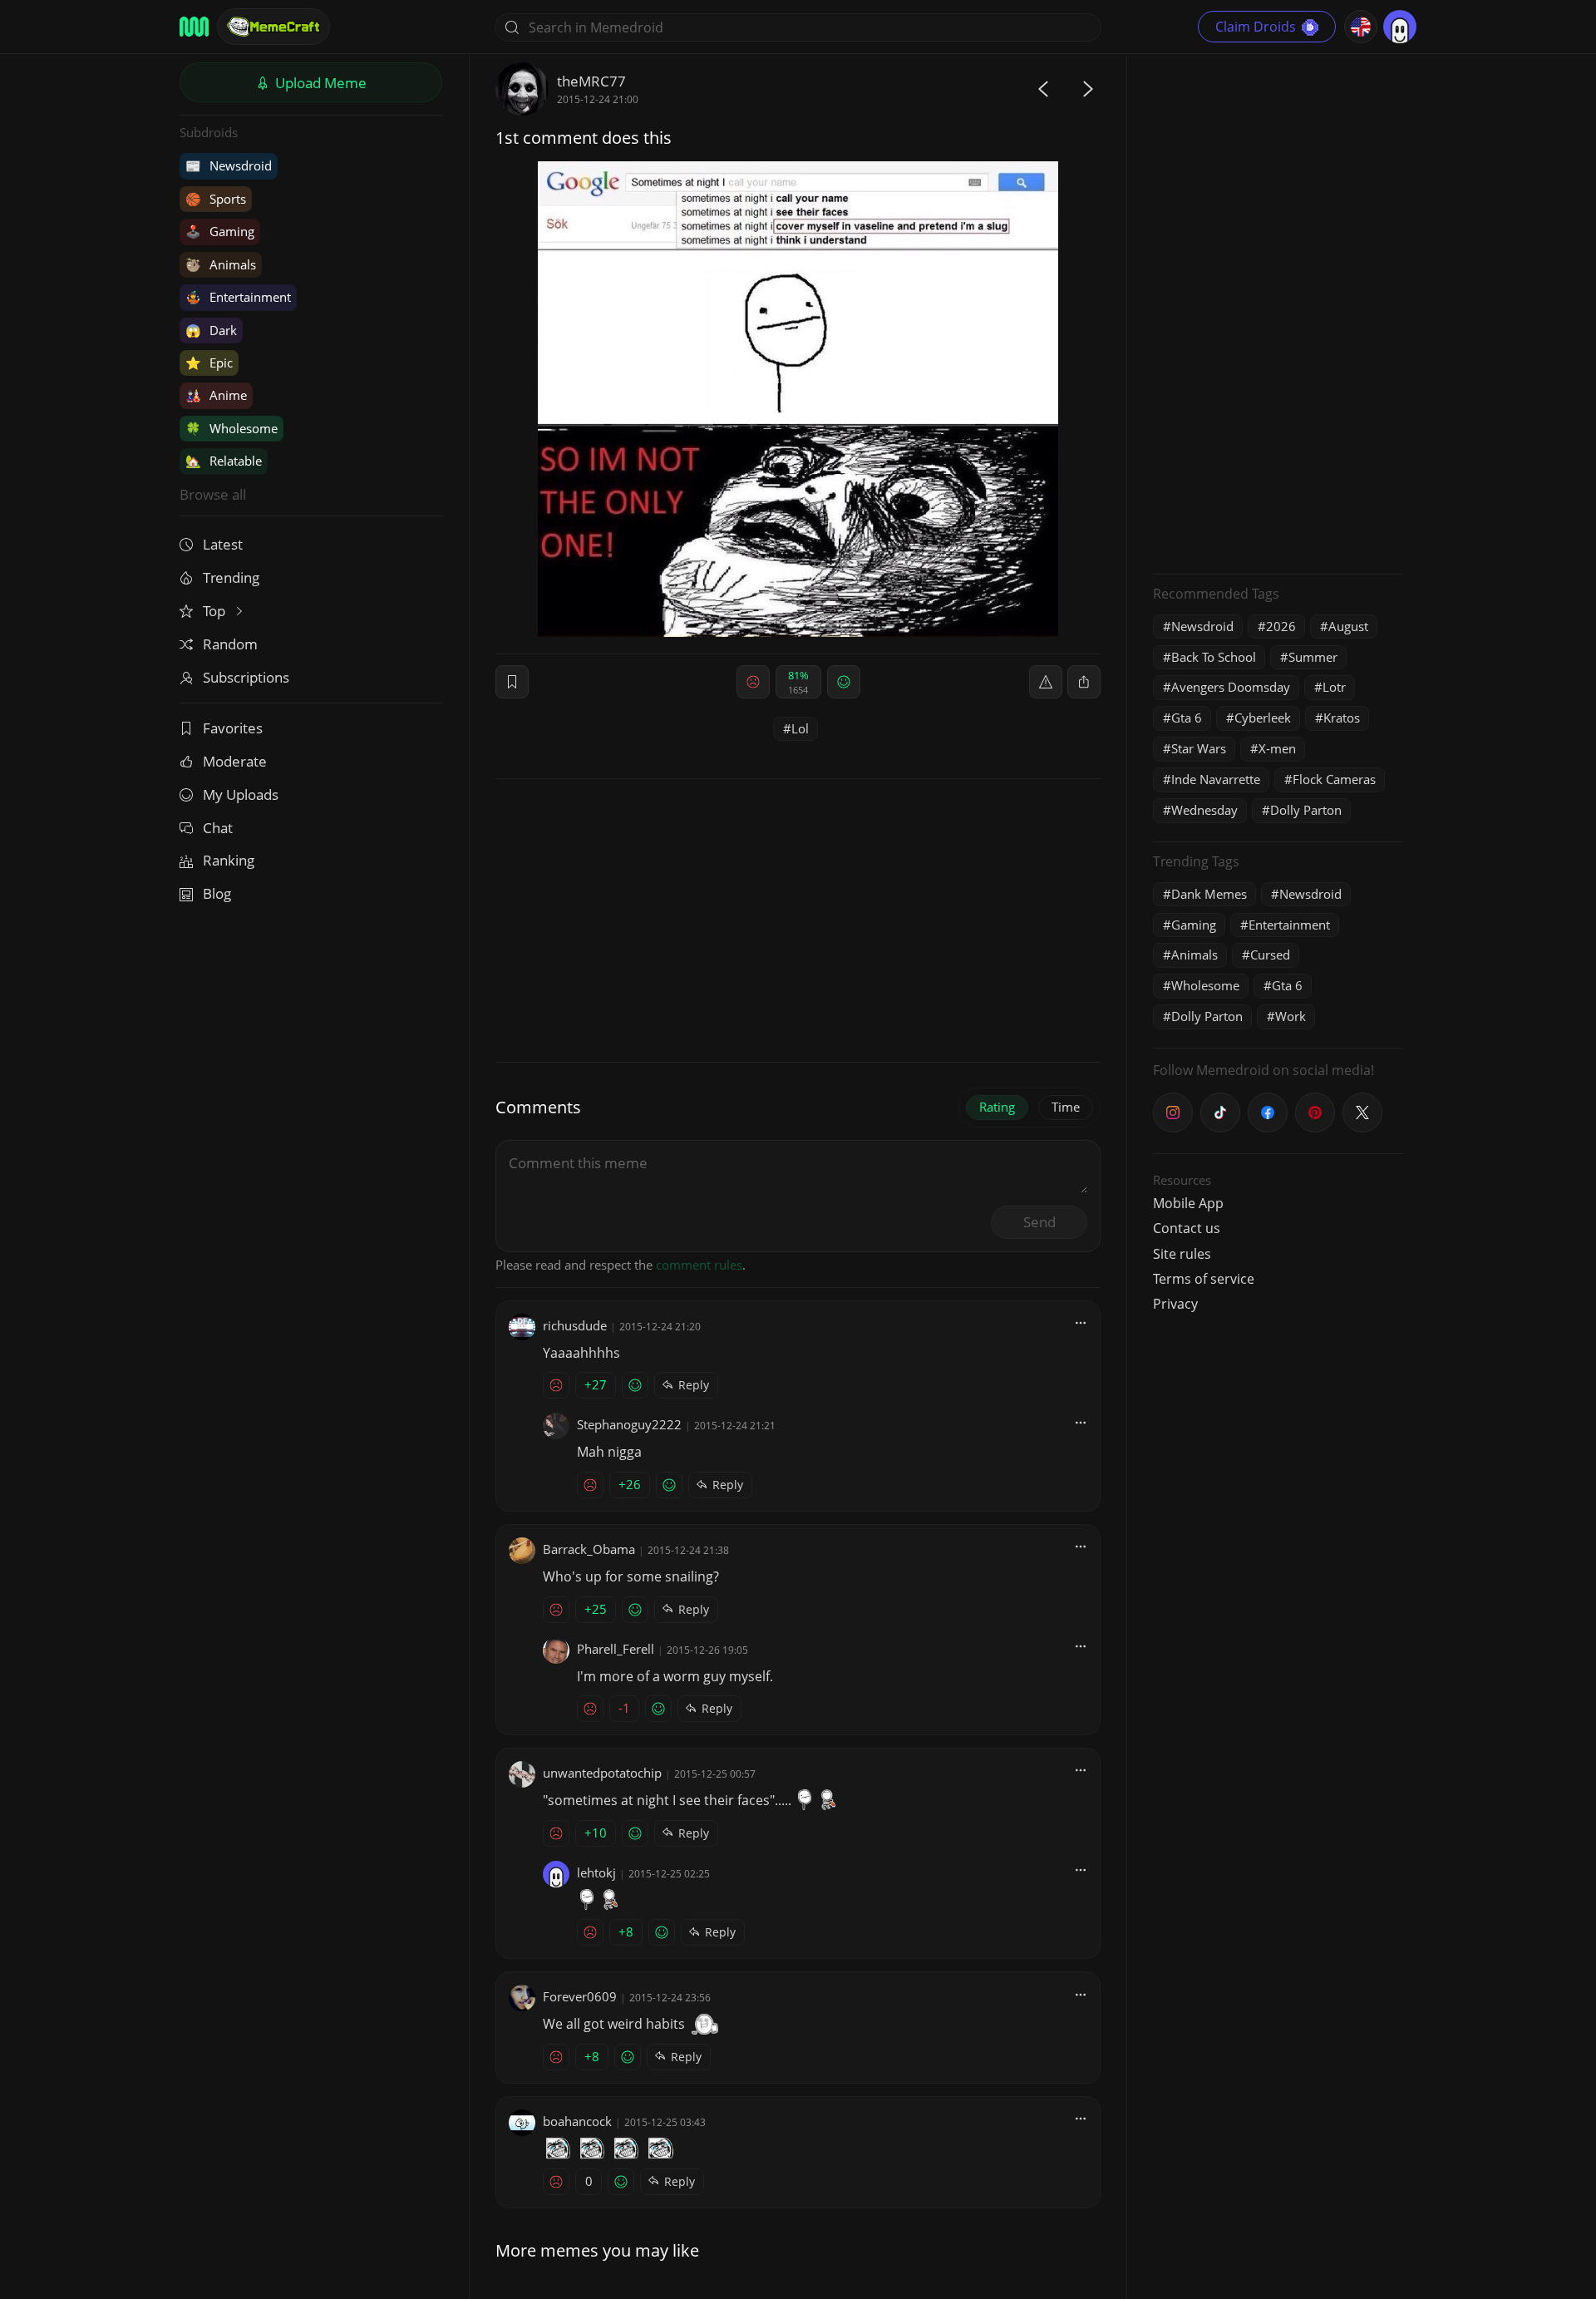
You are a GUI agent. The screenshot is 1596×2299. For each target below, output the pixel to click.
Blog (217, 893)
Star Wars (1199, 748)
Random (230, 644)
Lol (800, 728)
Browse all (213, 494)
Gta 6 (1187, 718)
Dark (211, 330)
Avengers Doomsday (1231, 687)
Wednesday (1204, 810)
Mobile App (1188, 1203)
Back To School (1214, 657)
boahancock (577, 2121)
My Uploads (241, 794)
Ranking (229, 860)
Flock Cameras (1334, 779)
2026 (1281, 626)
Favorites (233, 728)
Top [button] (216, 611)
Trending (231, 577)
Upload (319, 83)
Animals (221, 264)
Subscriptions (246, 677)
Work (1291, 1016)
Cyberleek (1263, 718)
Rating (997, 1107)
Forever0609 (580, 1996)
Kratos (1342, 718)
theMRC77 (591, 81)
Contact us (1187, 1228)
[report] (1046, 682)
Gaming (220, 231)
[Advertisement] (1278, 312)
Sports (216, 199)
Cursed (1270, 955)
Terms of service (1204, 1279)
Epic (209, 363)
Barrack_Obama (589, 1549)
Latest (223, 544)
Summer (1313, 657)
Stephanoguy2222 (629, 1424)
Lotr (1334, 687)
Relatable (224, 461)
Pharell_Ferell (616, 1649)
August (1348, 626)
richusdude (575, 1325)
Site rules (1182, 1254)
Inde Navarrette (1216, 779)
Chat (218, 828)
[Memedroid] (194, 27)
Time (1066, 1107)
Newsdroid (229, 165)
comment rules (699, 1265)
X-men (1277, 748)
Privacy (1175, 1304)
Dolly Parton (1306, 810)
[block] (1084, 682)
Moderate (235, 761)
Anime (216, 395)
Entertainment (238, 297)
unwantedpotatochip (602, 1773)
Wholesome (232, 428)
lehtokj (596, 1872)
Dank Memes (1209, 894)
